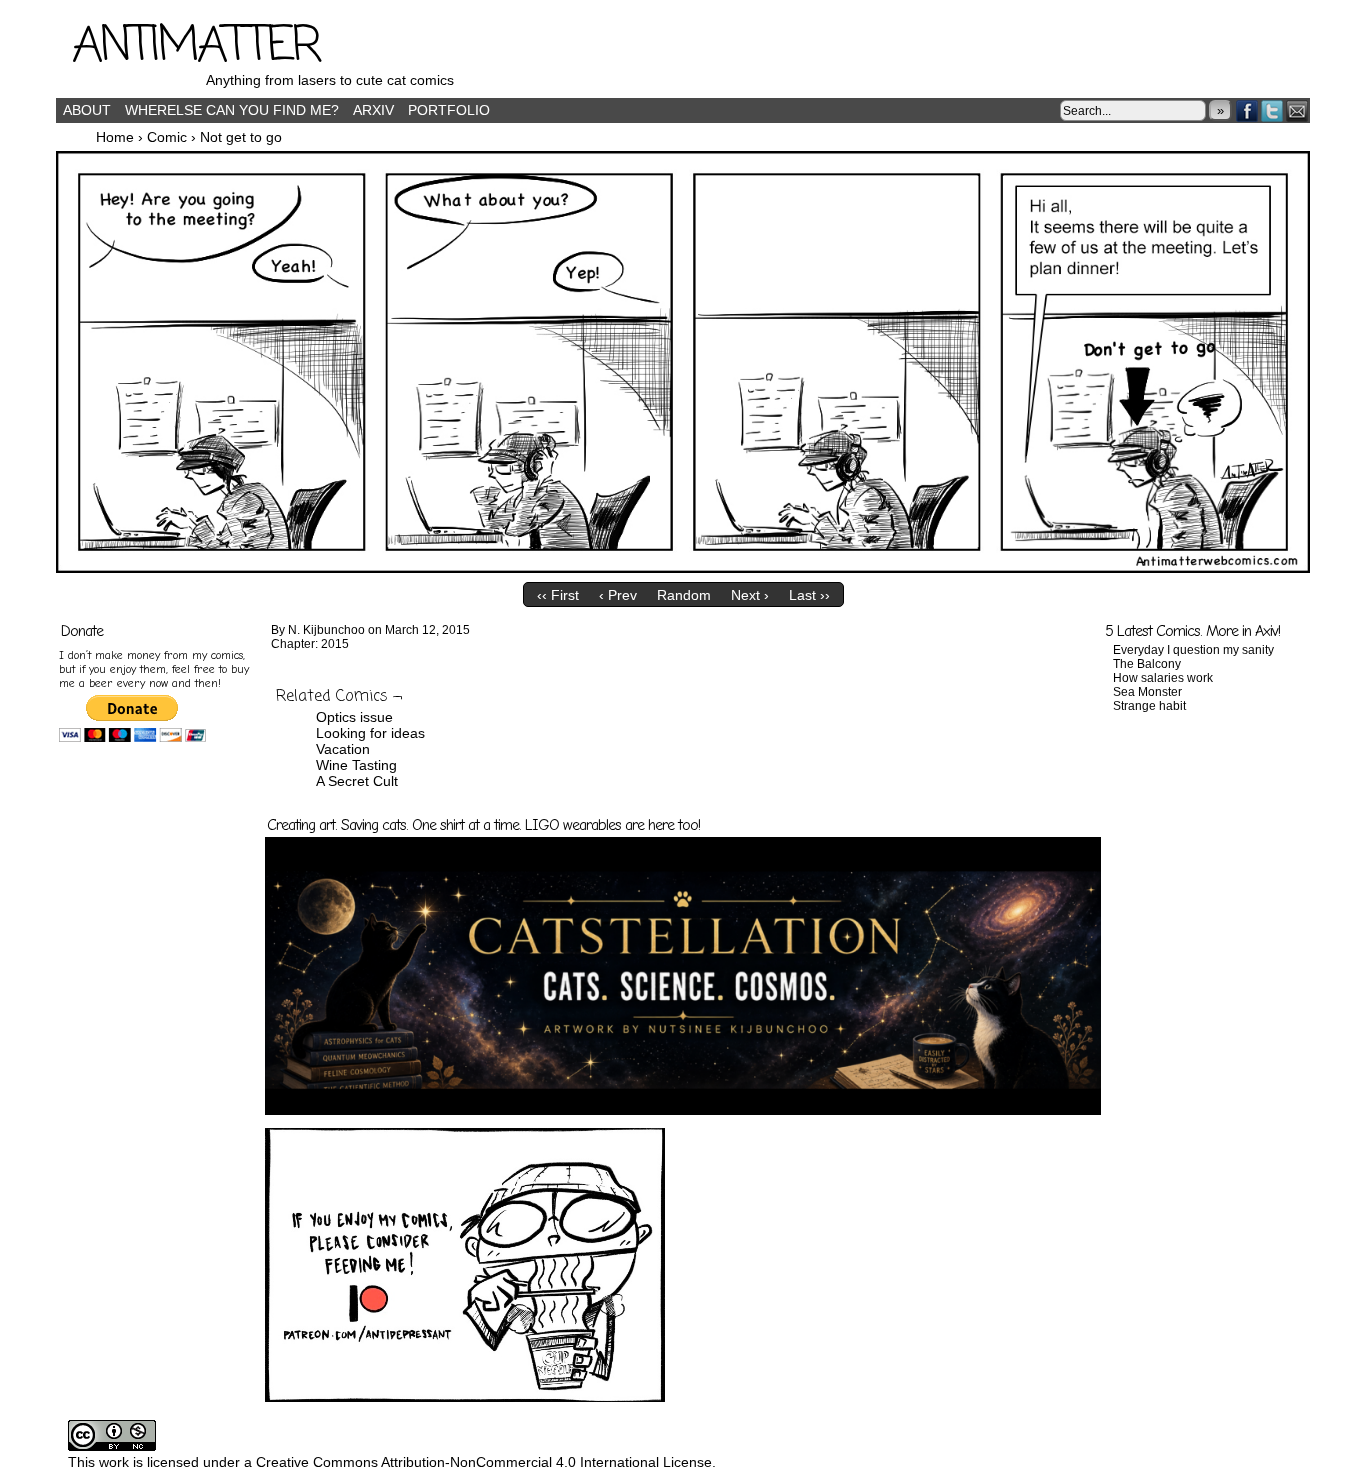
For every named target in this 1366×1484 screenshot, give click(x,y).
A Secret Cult (357, 781)
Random (684, 595)
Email (1297, 110)
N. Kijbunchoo (326, 630)
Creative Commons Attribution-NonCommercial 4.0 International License (484, 1462)
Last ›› (809, 595)
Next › (750, 595)
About (87, 110)
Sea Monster (1147, 692)
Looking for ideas (370, 733)
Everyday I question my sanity (1193, 650)
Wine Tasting (356, 765)
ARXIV (373, 110)
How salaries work (1163, 678)
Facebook (1247, 110)
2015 (335, 644)
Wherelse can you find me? (232, 110)
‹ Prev (618, 595)
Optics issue (354, 717)
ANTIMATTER (196, 47)
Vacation (343, 749)
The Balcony (1147, 664)
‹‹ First (558, 595)
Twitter (1272, 110)
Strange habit (1149, 706)
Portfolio (449, 110)
